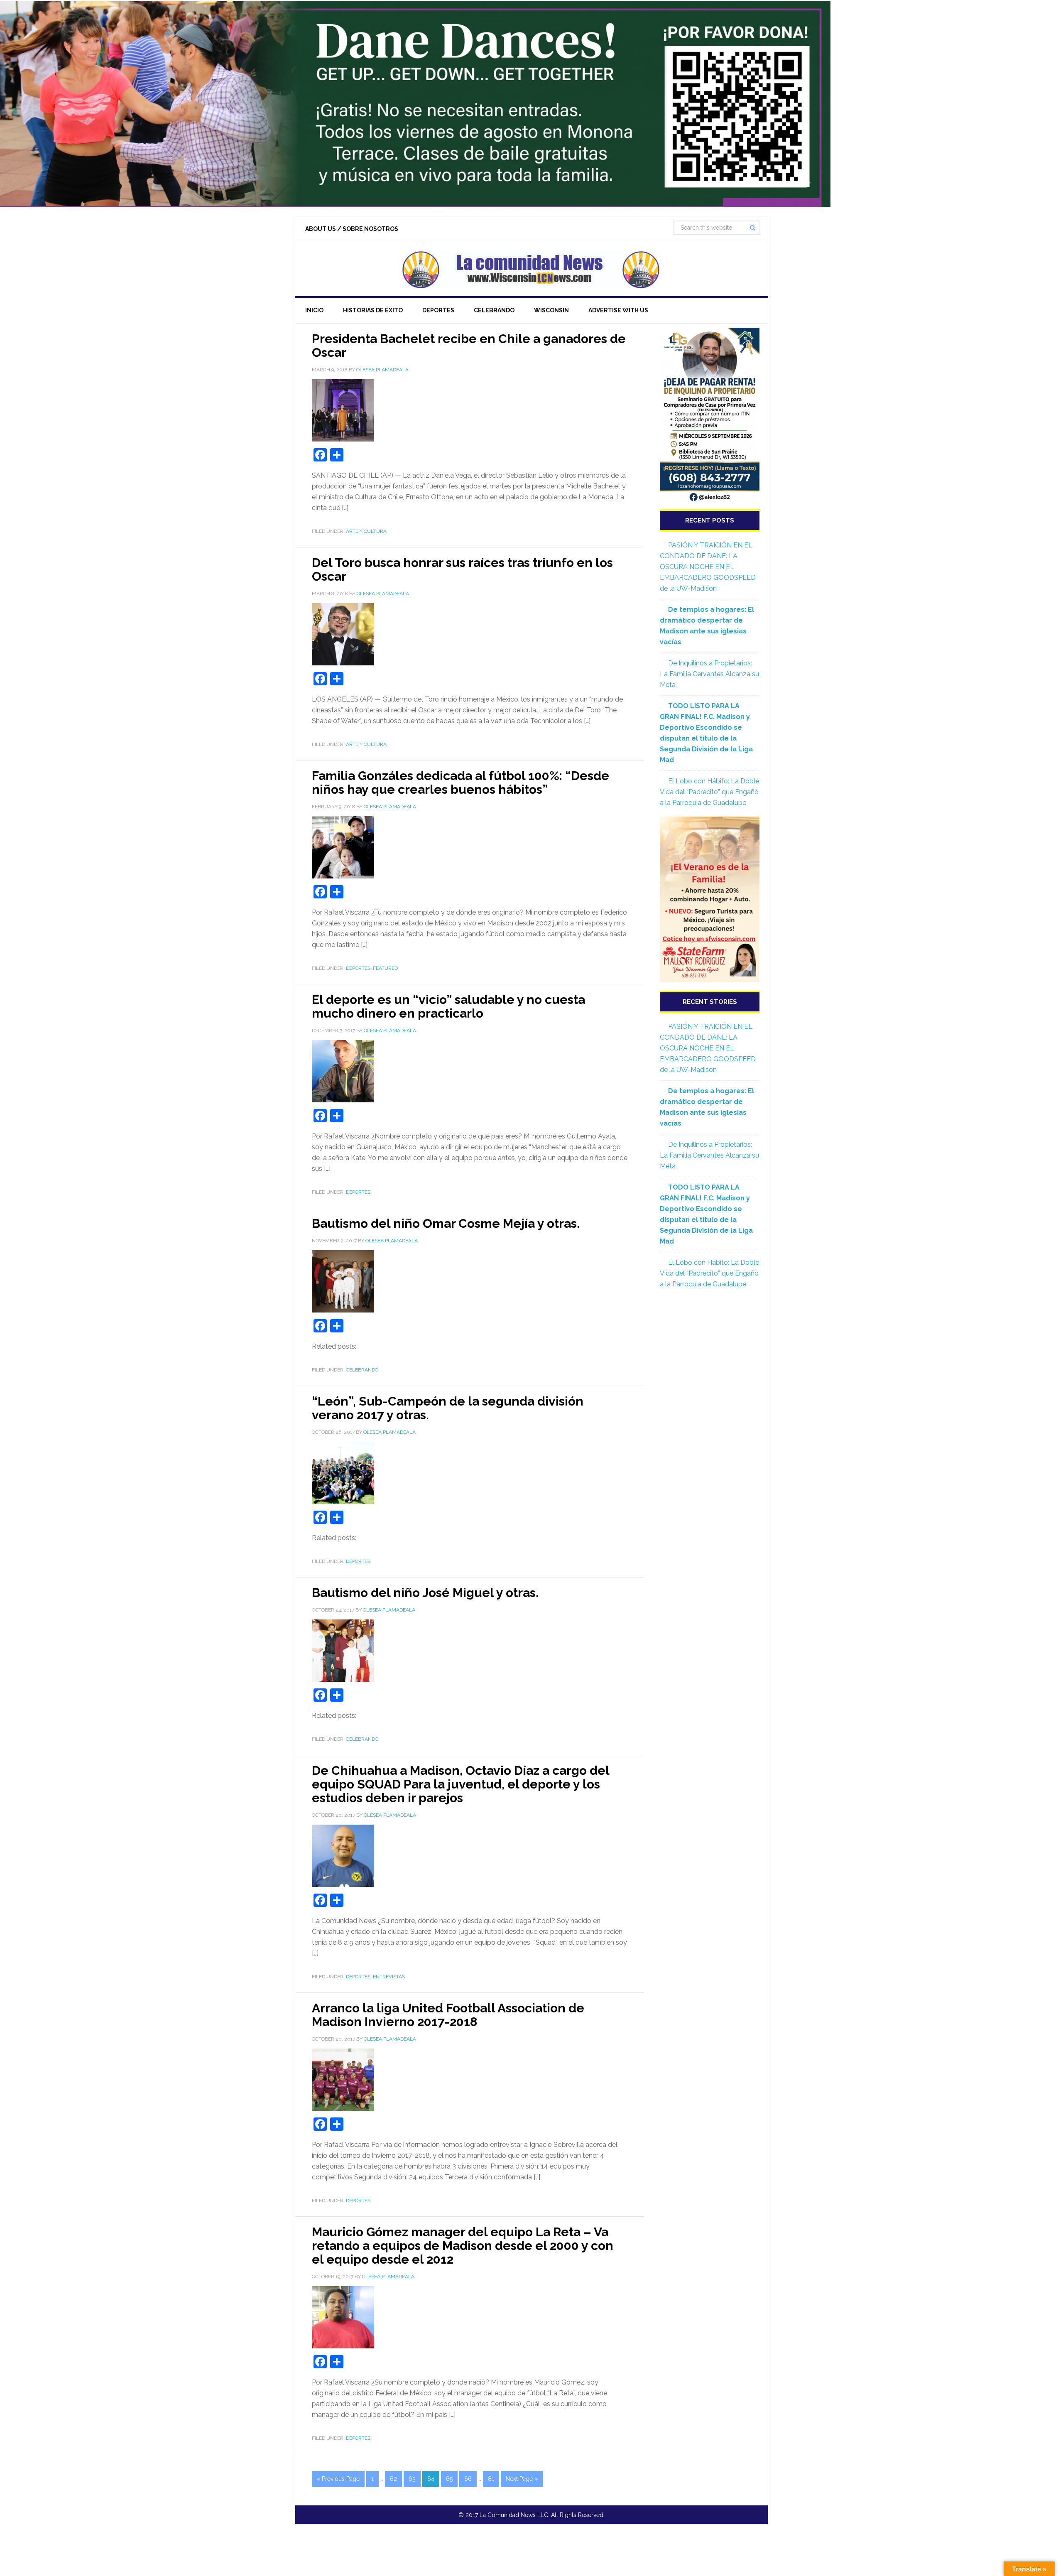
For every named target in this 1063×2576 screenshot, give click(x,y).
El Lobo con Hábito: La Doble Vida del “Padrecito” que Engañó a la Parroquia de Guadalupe (709, 792)
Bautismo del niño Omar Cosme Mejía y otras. (446, 1223)
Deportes (358, 968)
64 (431, 2479)
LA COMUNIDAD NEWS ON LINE (531, 269)
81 (491, 2479)
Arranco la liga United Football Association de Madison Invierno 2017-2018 (448, 2015)
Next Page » (522, 2479)
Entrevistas (389, 1977)
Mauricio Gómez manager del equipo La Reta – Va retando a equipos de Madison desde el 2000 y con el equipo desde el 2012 (463, 2246)
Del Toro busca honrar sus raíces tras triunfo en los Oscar (462, 569)
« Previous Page (338, 2479)
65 (449, 2479)
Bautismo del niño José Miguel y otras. (425, 1593)
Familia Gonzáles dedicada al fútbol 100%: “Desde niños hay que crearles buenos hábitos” (460, 783)
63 (412, 2479)
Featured (385, 968)
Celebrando (362, 1370)
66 (468, 2479)
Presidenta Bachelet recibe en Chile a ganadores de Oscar (469, 346)
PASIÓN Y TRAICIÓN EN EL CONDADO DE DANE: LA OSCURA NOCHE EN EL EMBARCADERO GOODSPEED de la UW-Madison (708, 567)
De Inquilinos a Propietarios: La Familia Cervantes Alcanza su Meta (709, 674)
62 (393, 2479)
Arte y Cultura (366, 531)
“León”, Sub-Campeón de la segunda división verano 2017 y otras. (448, 1408)
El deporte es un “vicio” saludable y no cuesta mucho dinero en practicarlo (448, 1006)
